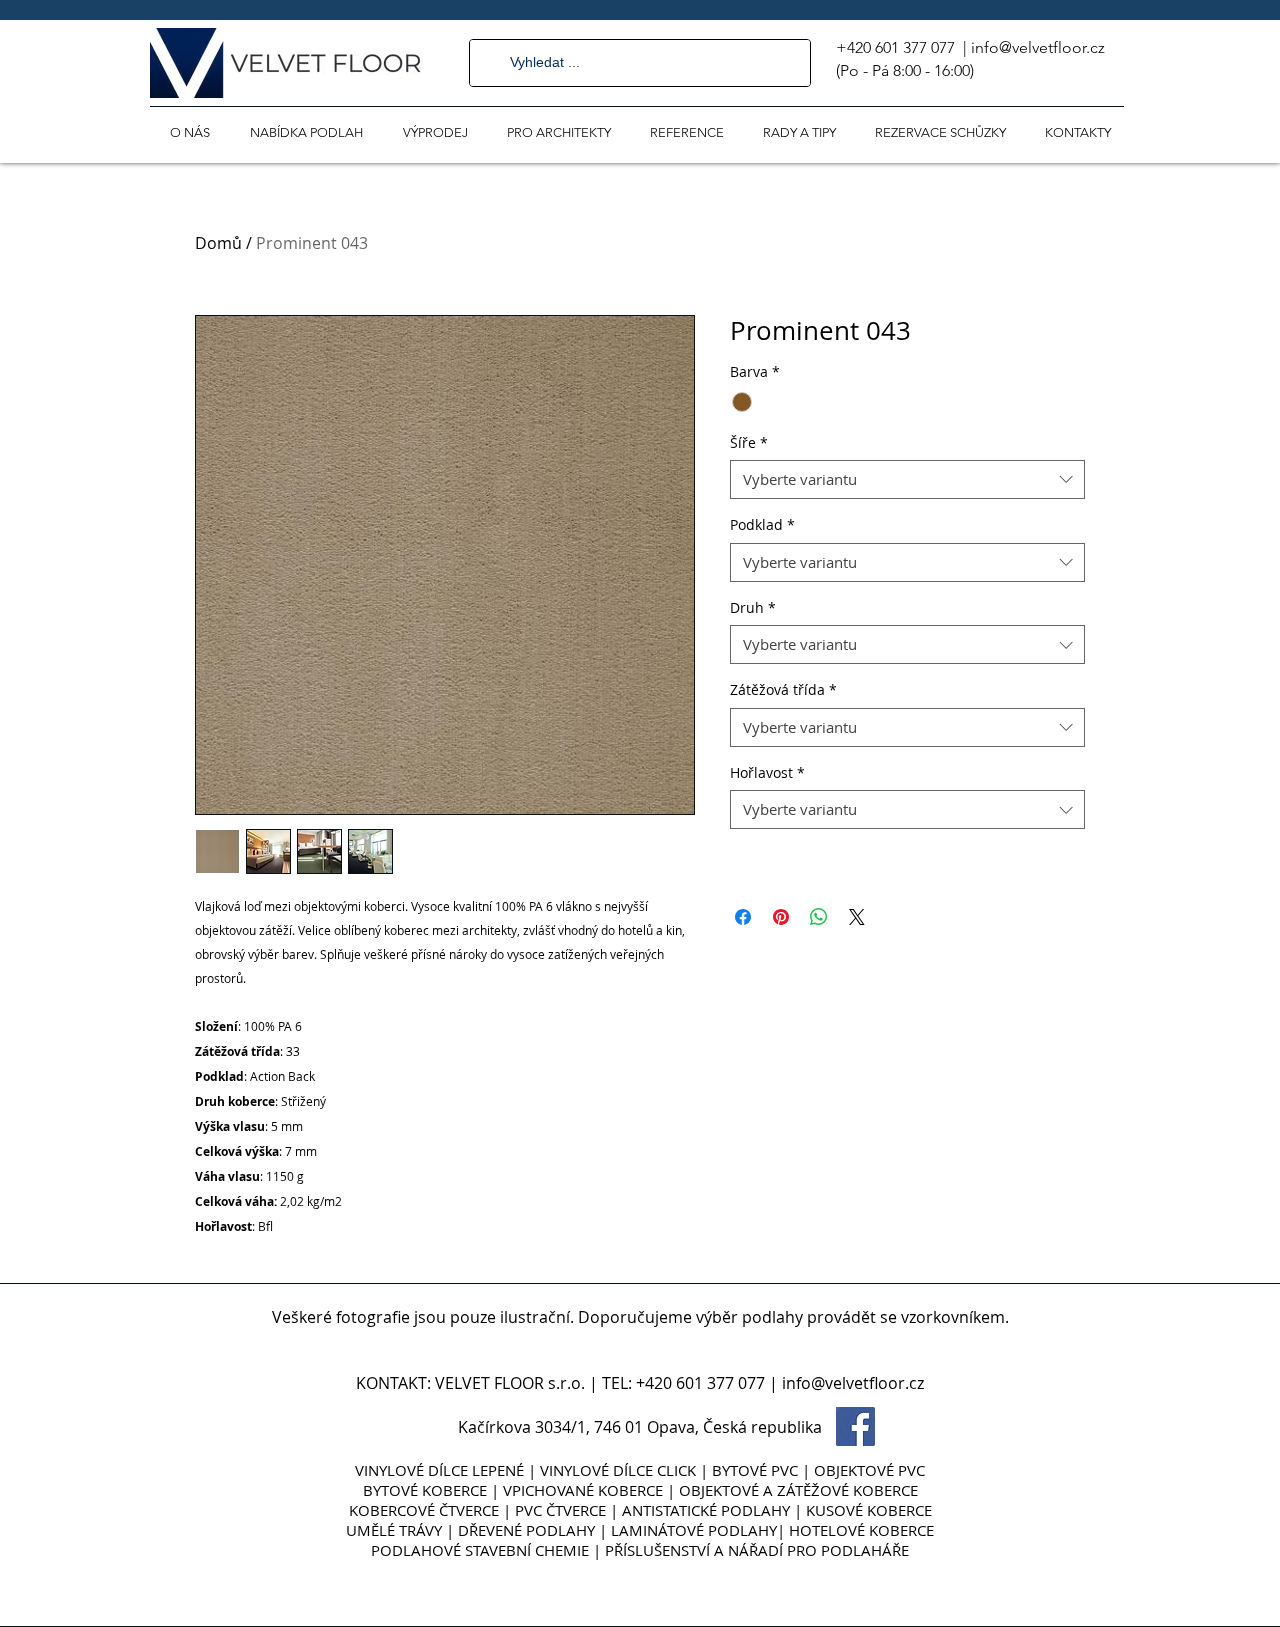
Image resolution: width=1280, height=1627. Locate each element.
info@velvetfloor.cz (1038, 47)
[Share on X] (857, 917)
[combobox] (907, 479)
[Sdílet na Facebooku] (743, 917)
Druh (753, 607)
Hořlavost (767, 772)
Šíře (749, 442)
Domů (218, 243)
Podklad (762, 524)
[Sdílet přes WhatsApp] (819, 917)
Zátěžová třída (783, 689)
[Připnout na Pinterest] (781, 917)
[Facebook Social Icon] (855, 1426)
